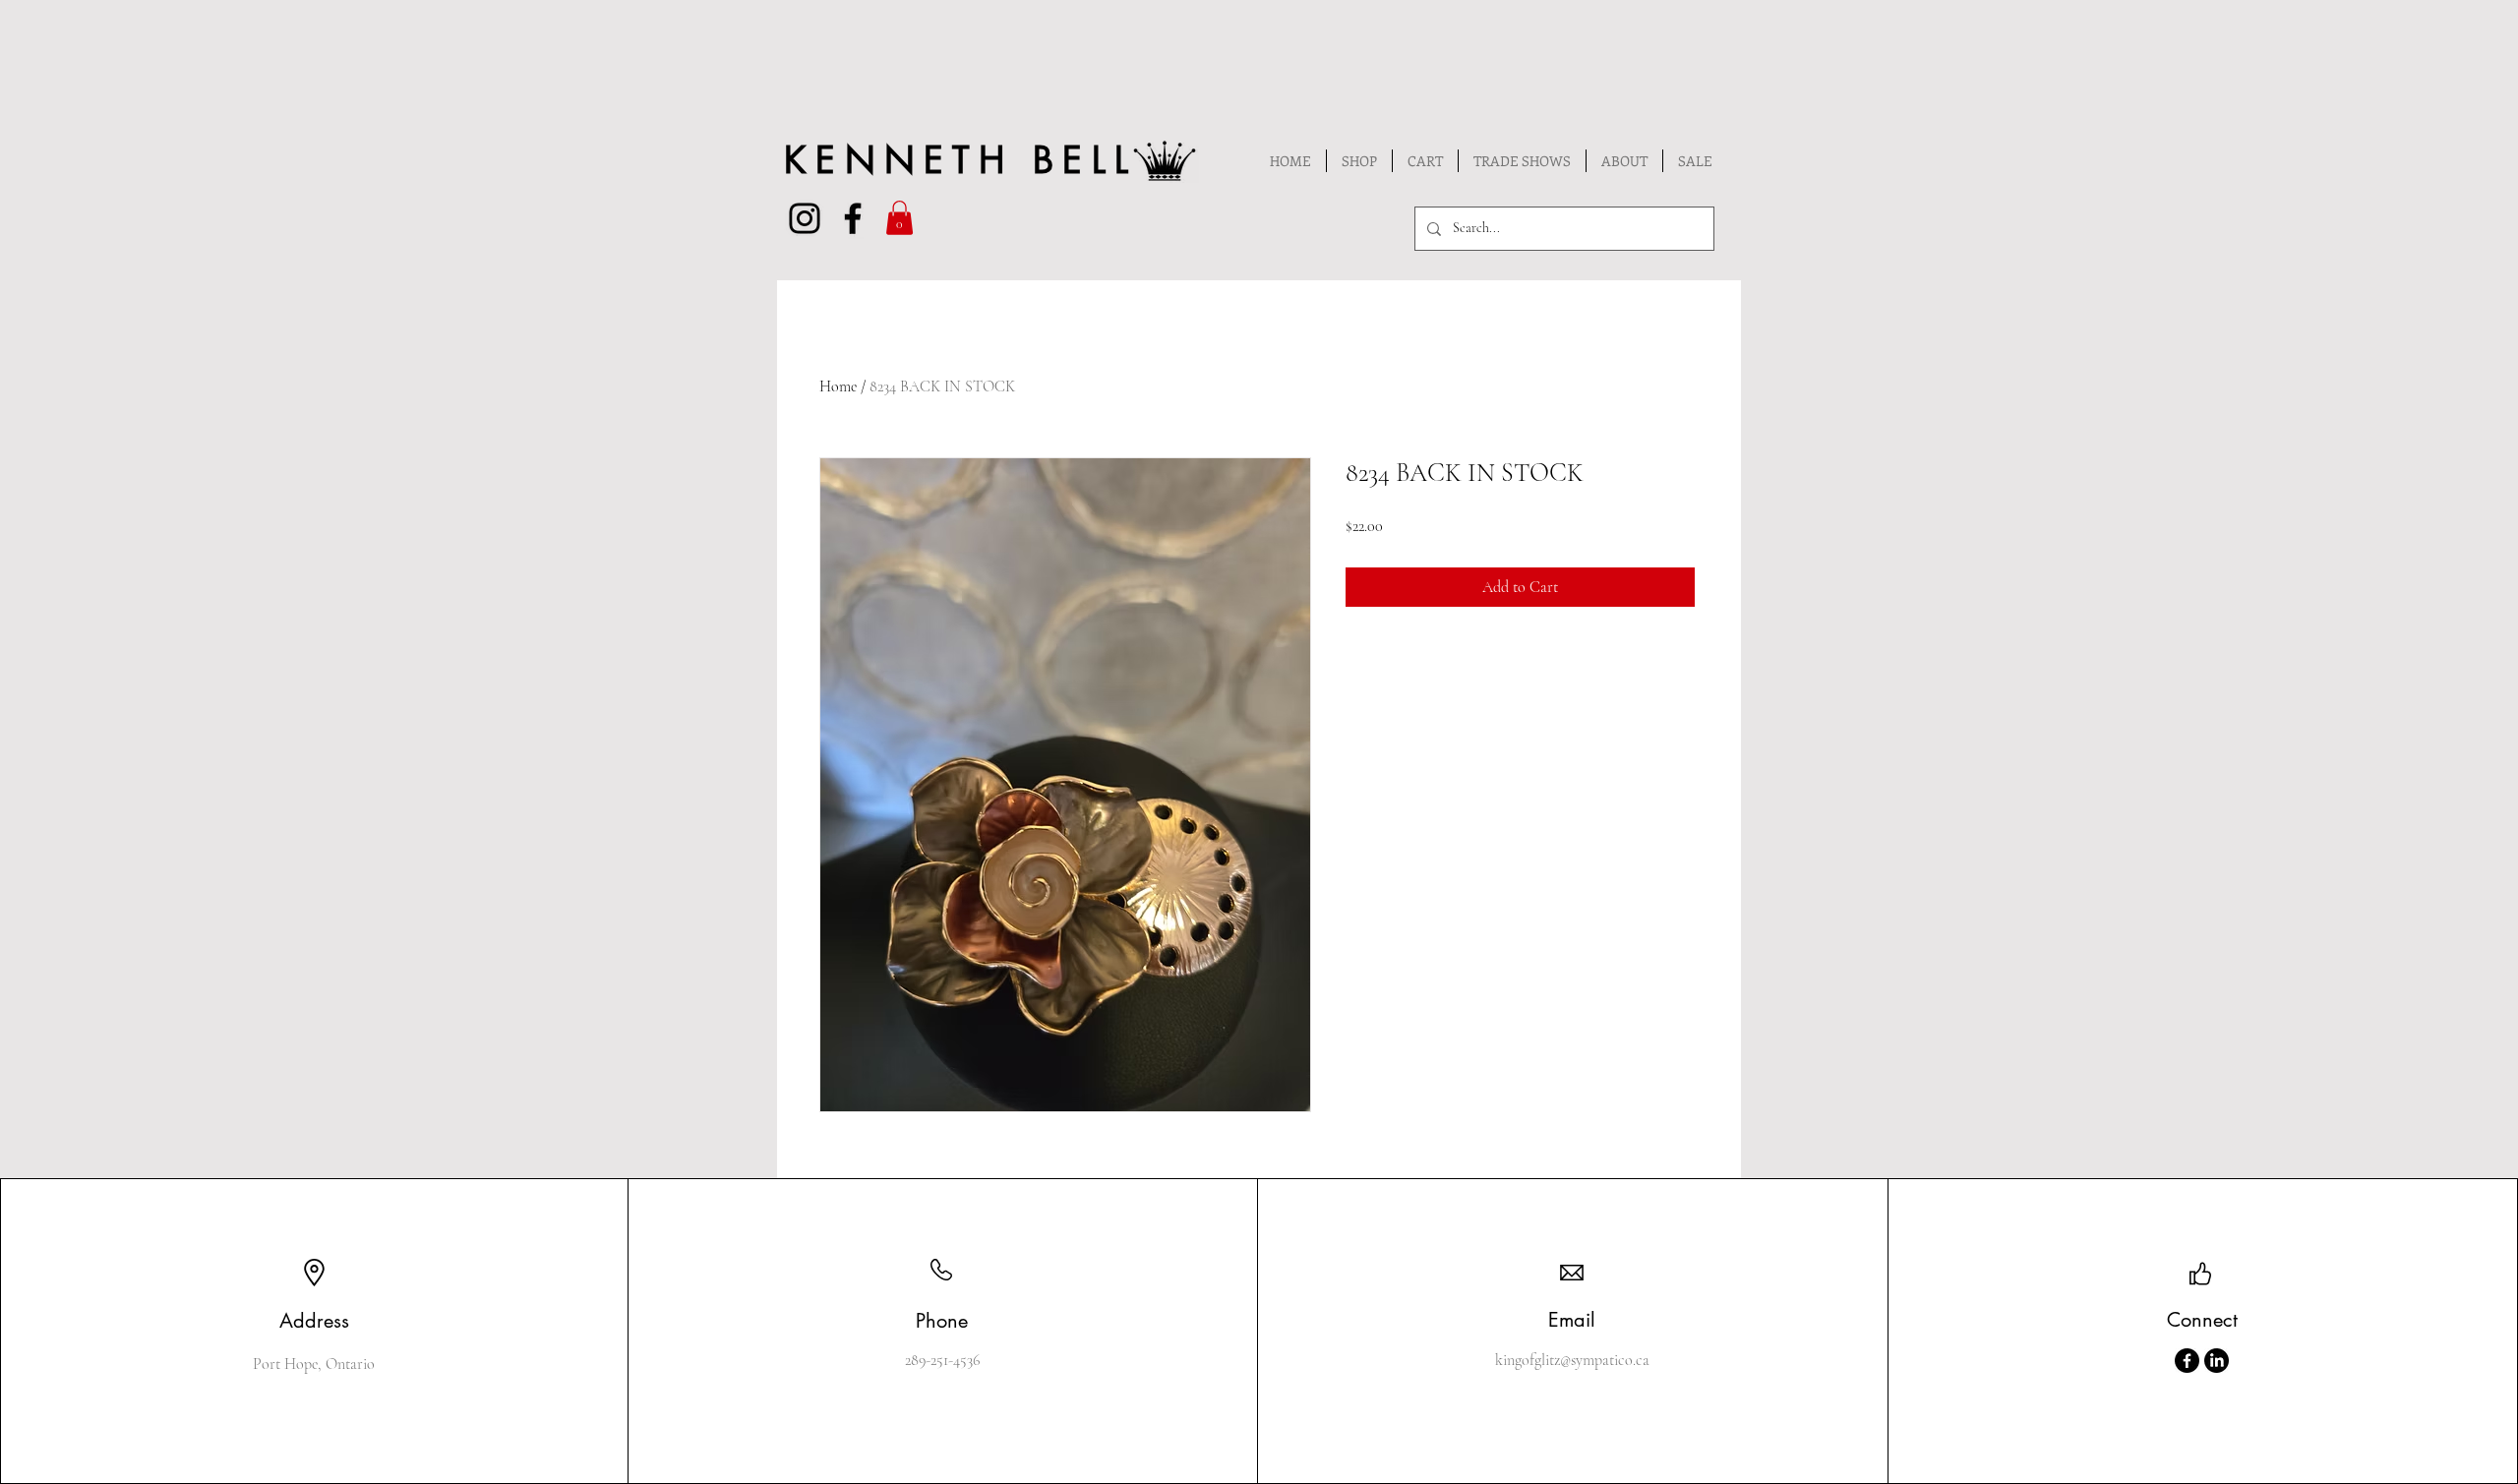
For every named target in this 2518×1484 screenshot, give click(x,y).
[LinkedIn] (2217, 1361)
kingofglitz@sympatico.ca (1572, 1360)
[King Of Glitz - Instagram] (805, 218)
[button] (899, 218)
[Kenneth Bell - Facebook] (853, 218)
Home (838, 386)
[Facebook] (2187, 1361)
